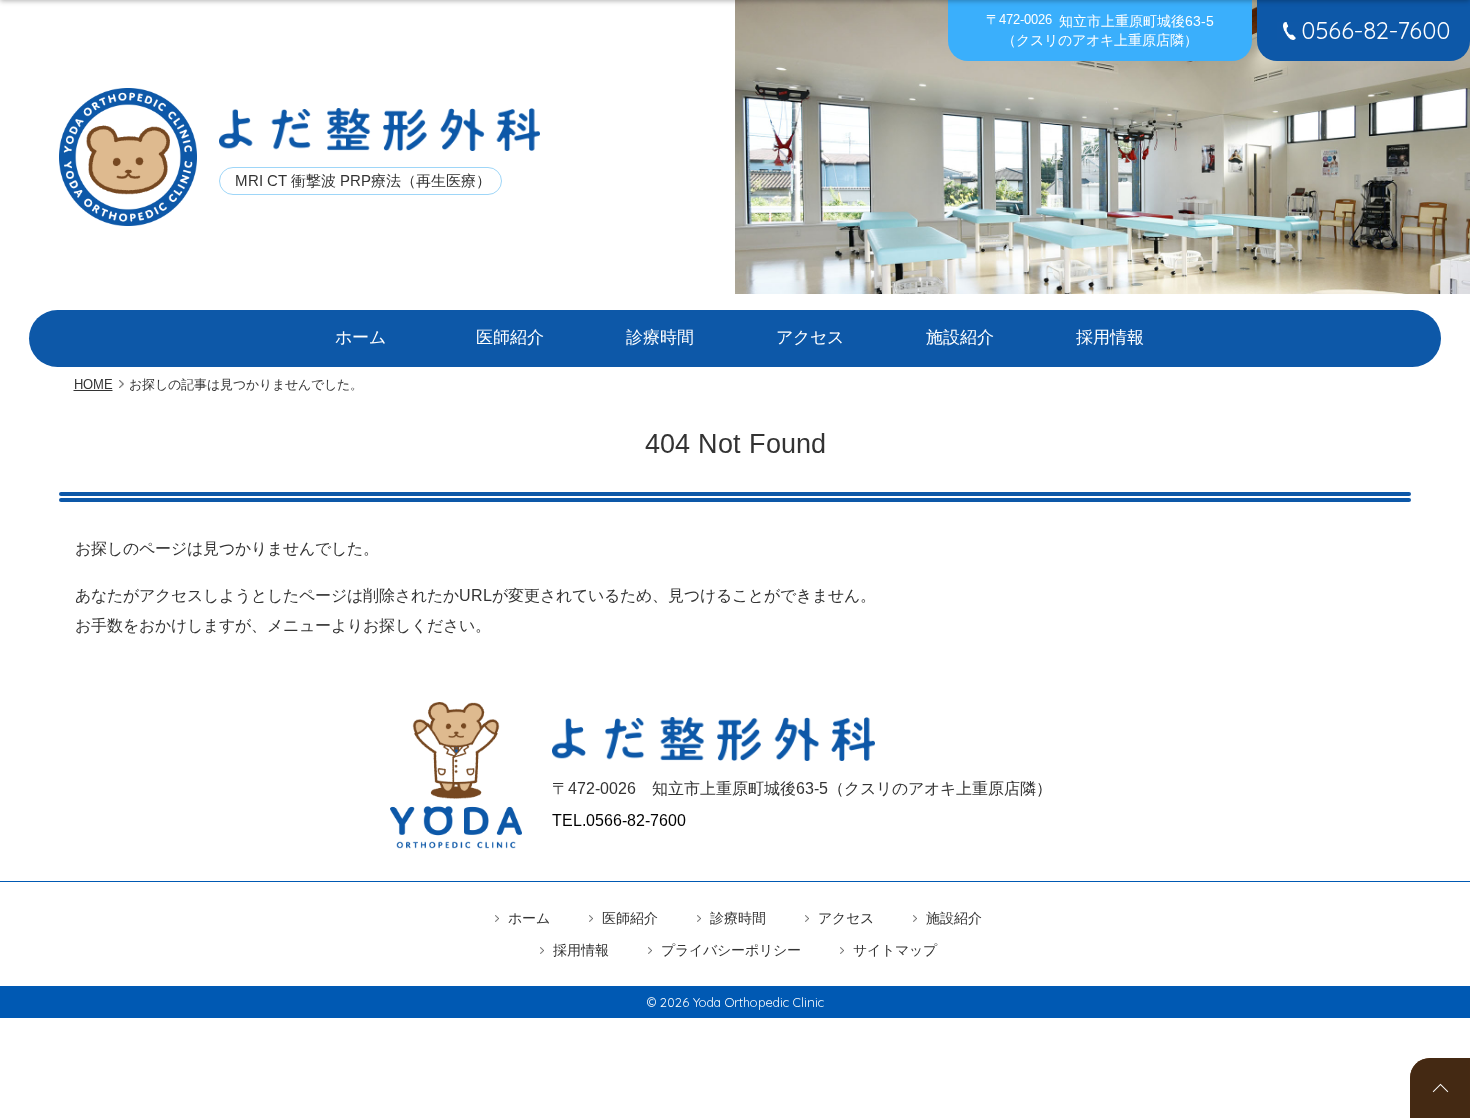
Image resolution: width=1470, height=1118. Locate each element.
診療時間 (660, 337)
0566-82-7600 (1375, 30)
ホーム (360, 337)
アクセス (810, 337)
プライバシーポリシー (731, 950)
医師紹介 (510, 337)
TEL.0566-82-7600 (619, 820)
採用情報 (1110, 337)
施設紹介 (960, 337)
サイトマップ (895, 950)
